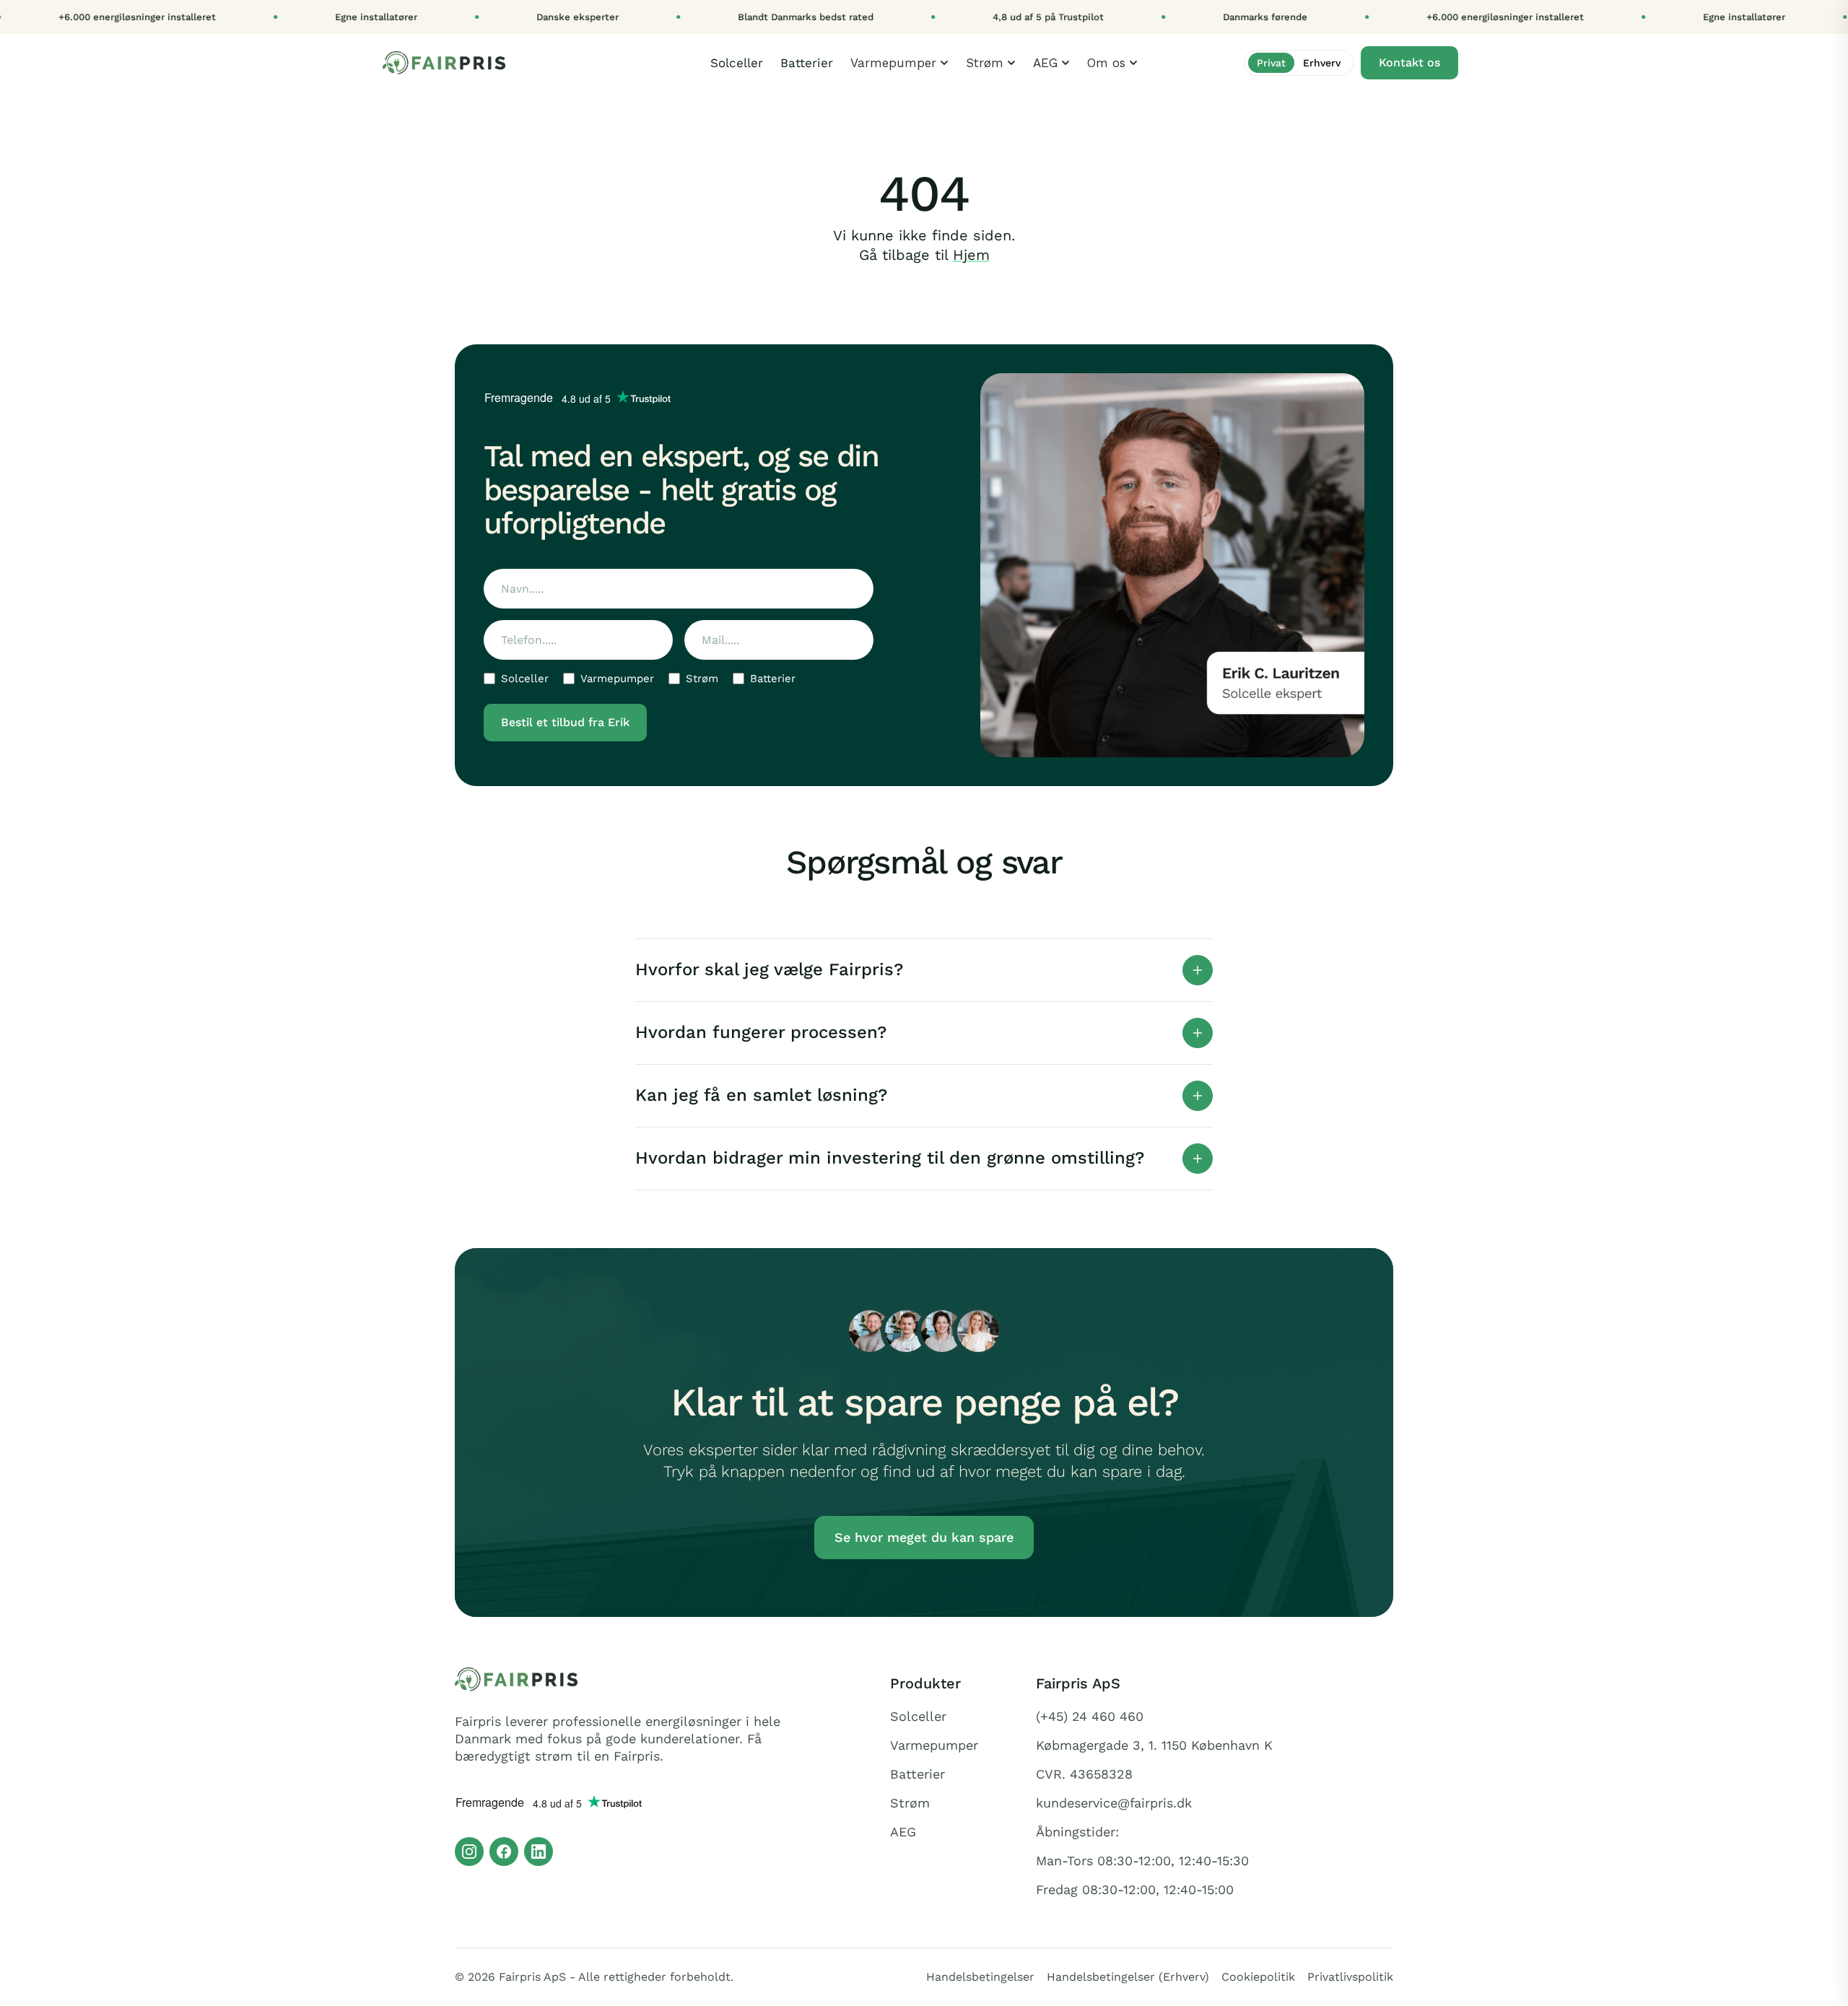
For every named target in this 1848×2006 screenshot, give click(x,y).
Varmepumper (617, 679)
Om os (1106, 63)
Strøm (985, 63)
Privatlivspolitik (1350, 1977)
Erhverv (1322, 63)
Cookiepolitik (1258, 1977)
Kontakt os (1409, 62)
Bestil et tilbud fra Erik (565, 722)
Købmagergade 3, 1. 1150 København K (1154, 1745)
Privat (1271, 63)
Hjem (971, 255)
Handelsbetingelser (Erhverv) (1128, 1977)
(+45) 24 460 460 (1090, 1717)
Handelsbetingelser (980, 1977)
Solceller (737, 63)
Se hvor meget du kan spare (924, 1537)
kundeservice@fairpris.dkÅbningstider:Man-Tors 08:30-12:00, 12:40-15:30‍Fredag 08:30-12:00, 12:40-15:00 (1142, 1846)
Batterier (807, 63)
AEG (1045, 63)
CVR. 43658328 (1084, 1774)
